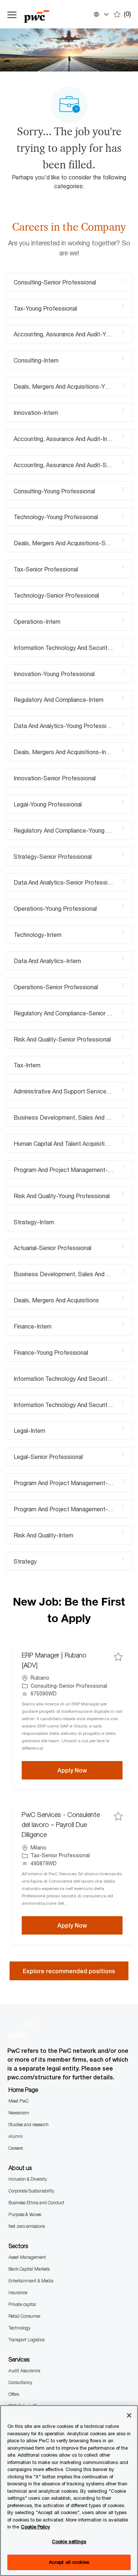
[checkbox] (118, 1657)
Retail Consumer (24, 2316)
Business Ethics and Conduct (36, 2203)
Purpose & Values (25, 2214)
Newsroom (19, 2113)
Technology (20, 2328)
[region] (69, 2491)
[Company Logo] (44, 14)
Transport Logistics (26, 2340)
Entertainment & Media (31, 2281)
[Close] (129, 2415)
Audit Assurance (24, 2371)
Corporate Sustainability (31, 2191)
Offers (14, 2394)
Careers (16, 2148)
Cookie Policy (36, 2527)
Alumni (16, 2136)
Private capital (22, 2304)
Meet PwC (19, 2101)
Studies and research (29, 2124)
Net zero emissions (27, 2226)
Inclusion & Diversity (28, 2179)
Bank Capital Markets (29, 2269)
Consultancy (20, 2382)
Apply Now (90, 1770)
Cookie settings (69, 2541)
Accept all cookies (69, 2562)
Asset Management (27, 2257)
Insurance (18, 2292)
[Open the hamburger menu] (12, 14)
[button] (101, 14)
